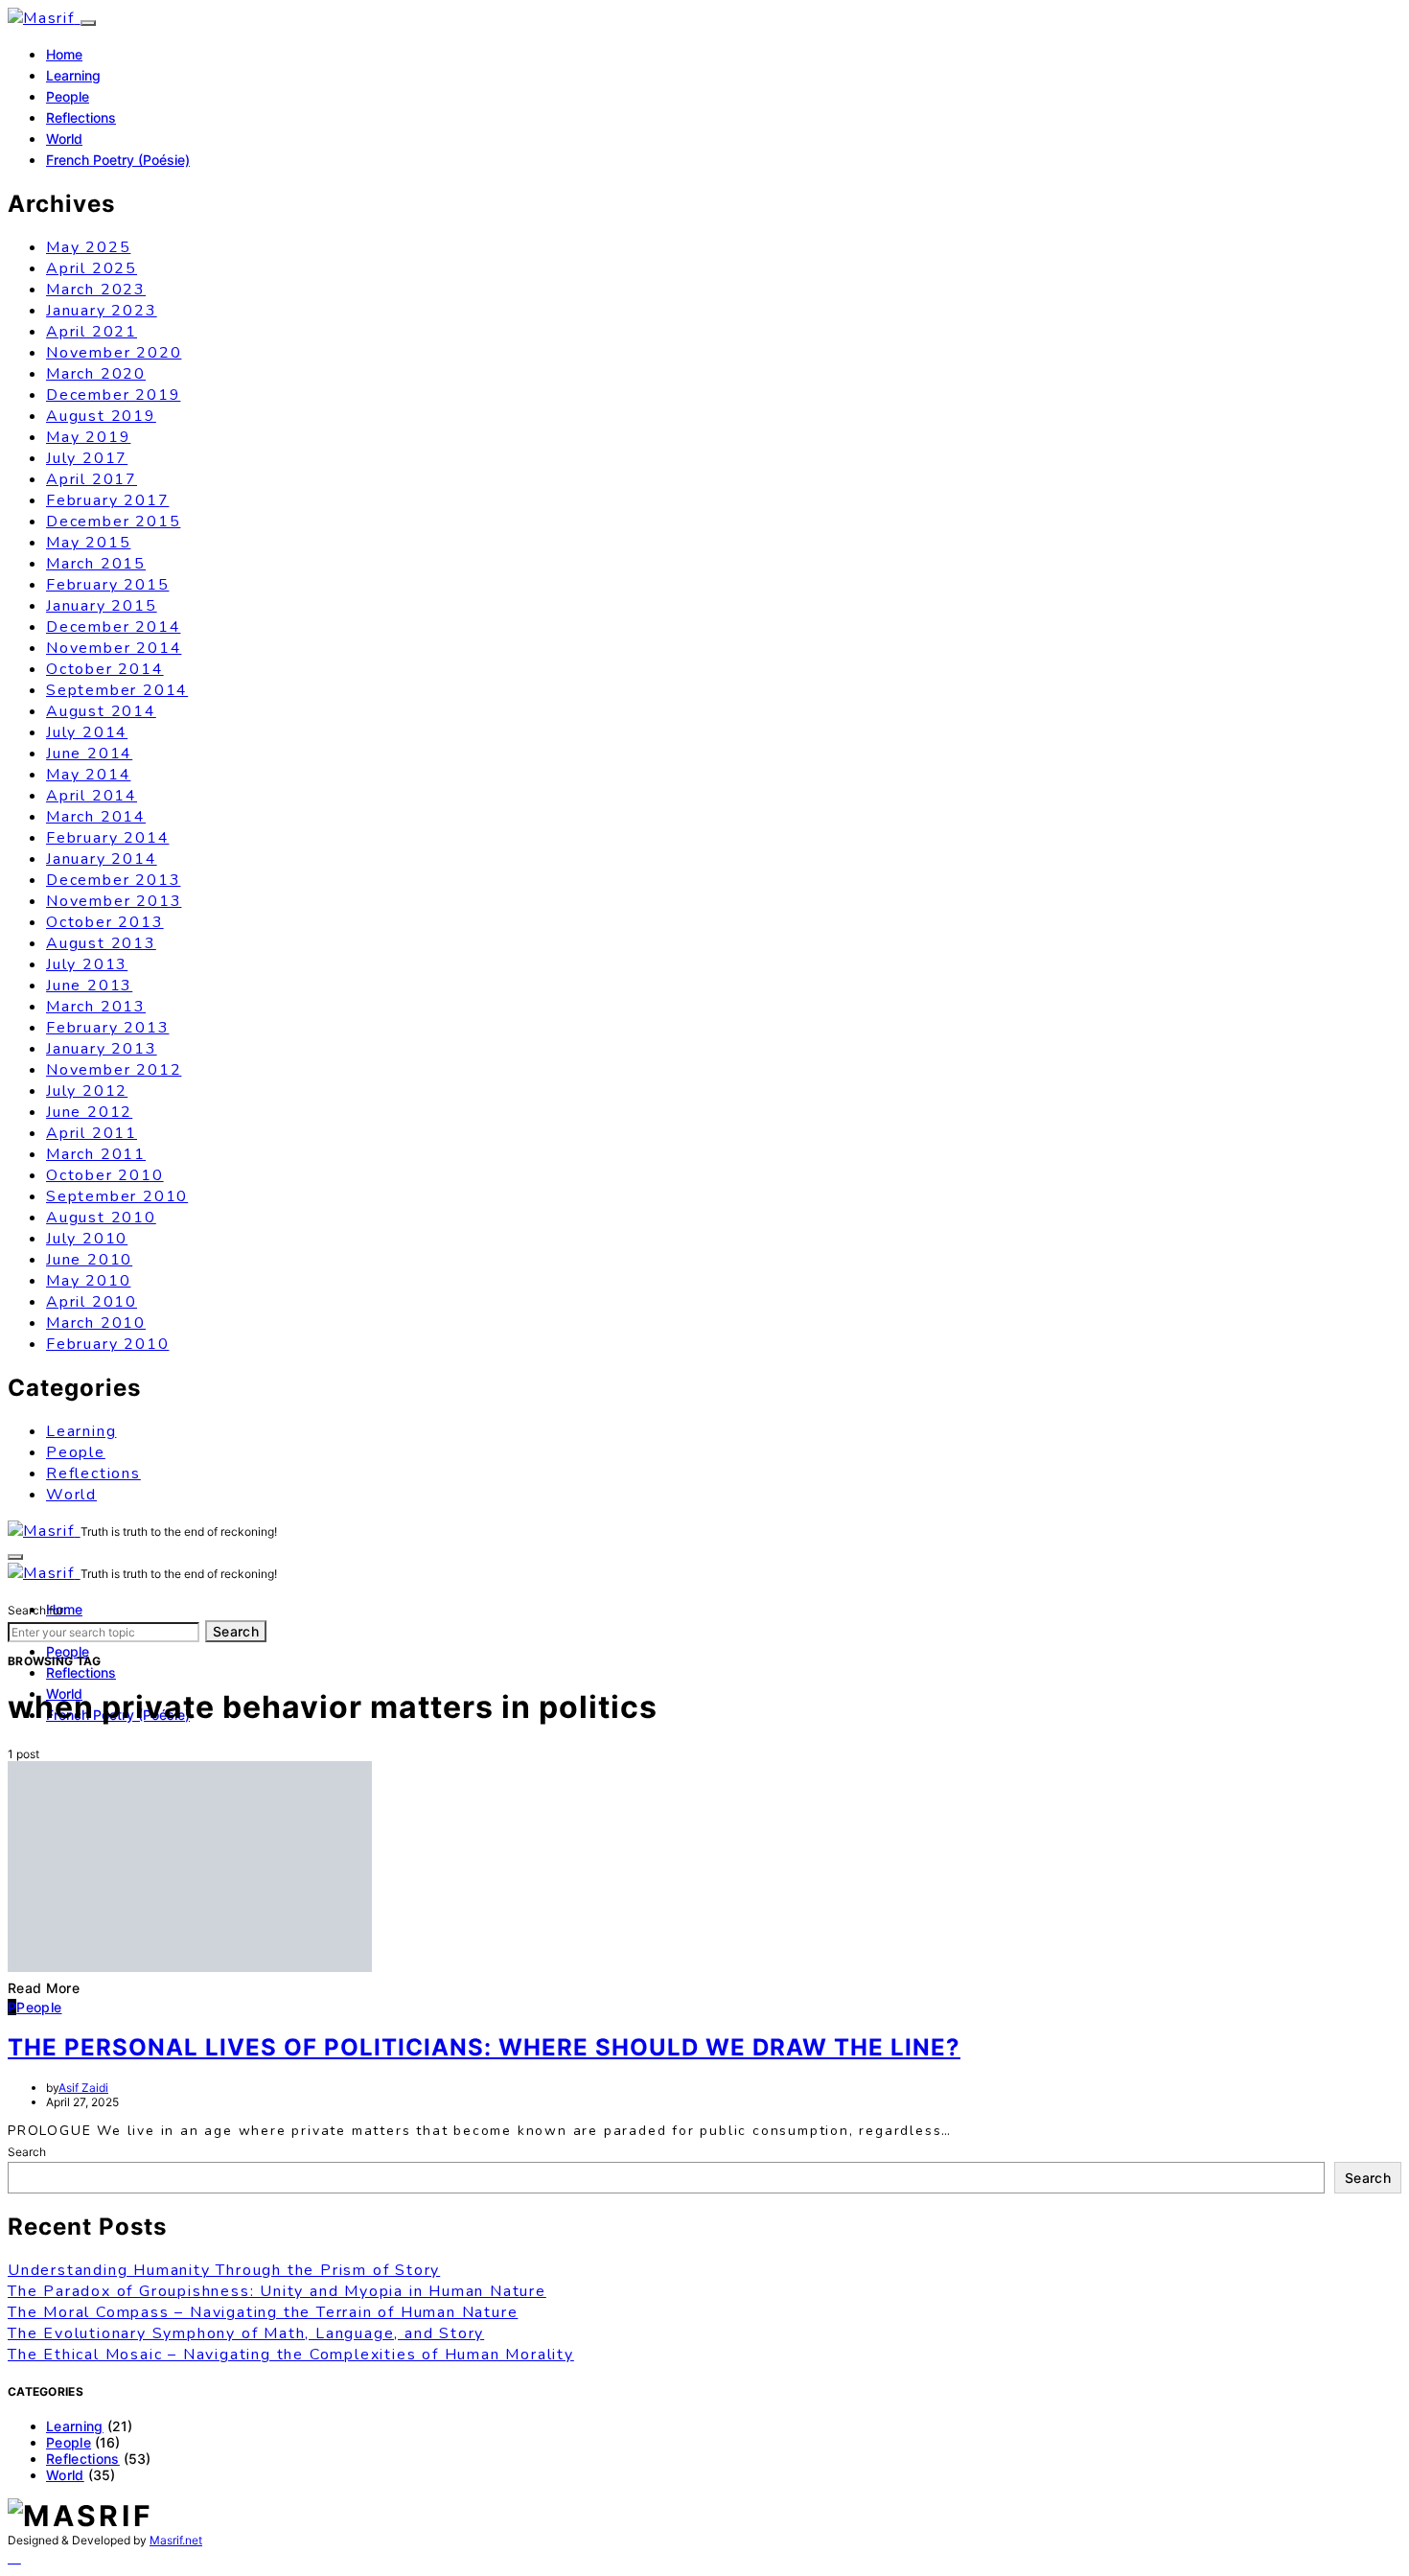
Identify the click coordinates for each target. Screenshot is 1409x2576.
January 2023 (102, 311)
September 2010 (117, 1196)
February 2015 (107, 585)
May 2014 (88, 775)
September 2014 (117, 690)
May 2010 (88, 1281)
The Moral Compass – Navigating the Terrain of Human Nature (263, 2312)
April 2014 (92, 796)
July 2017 (87, 458)
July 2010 (87, 1239)
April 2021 (92, 332)
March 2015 (96, 564)
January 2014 (102, 859)
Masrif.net (176, 2540)
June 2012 (89, 1112)
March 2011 (96, 1154)
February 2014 (107, 838)
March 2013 (96, 1007)
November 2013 (114, 901)
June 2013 (89, 986)
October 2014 (105, 669)
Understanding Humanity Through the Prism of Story (224, 2270)
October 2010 (105, 1175)
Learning (73, 75)
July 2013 (87, 964)
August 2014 (101, 711)
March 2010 (96, 1323)
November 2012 (114, 1070)
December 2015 (113, 522)
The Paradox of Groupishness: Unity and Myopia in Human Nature (277, 2291)
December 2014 (113, 627)
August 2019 (101, 416)
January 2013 (102, 1049)
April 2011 (92, 1133)
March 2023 (96, 290)
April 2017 (92, 479)
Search (236, 1631)
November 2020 (114, 353)
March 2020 (96, 374)
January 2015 (102, 606)
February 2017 (107, 500)
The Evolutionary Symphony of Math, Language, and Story (246, 2333)
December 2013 (113, 880)
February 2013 (107, 1028)
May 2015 (88, 543)
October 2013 (105, 922)
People (68, 96)
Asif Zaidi (83, 2088)
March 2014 (96, 817)
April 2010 (92, 1302)
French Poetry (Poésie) (118, 160)
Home (64, 54)
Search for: (37, 1610)
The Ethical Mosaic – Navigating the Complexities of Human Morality (291, 2355)
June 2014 (89, 754)
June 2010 (89, 1260)
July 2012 (87, 1091)
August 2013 (101, 943)
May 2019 (88, 437)
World (64, 139)
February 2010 (107, 1344)
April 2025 (92, 268)
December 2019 (113, 395)
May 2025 (88, 247)
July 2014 (87, 732)
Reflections (81, 117)
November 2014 (114, 648)
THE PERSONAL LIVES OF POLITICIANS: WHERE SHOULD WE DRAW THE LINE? (484, 2047)
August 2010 (101, 1218)
